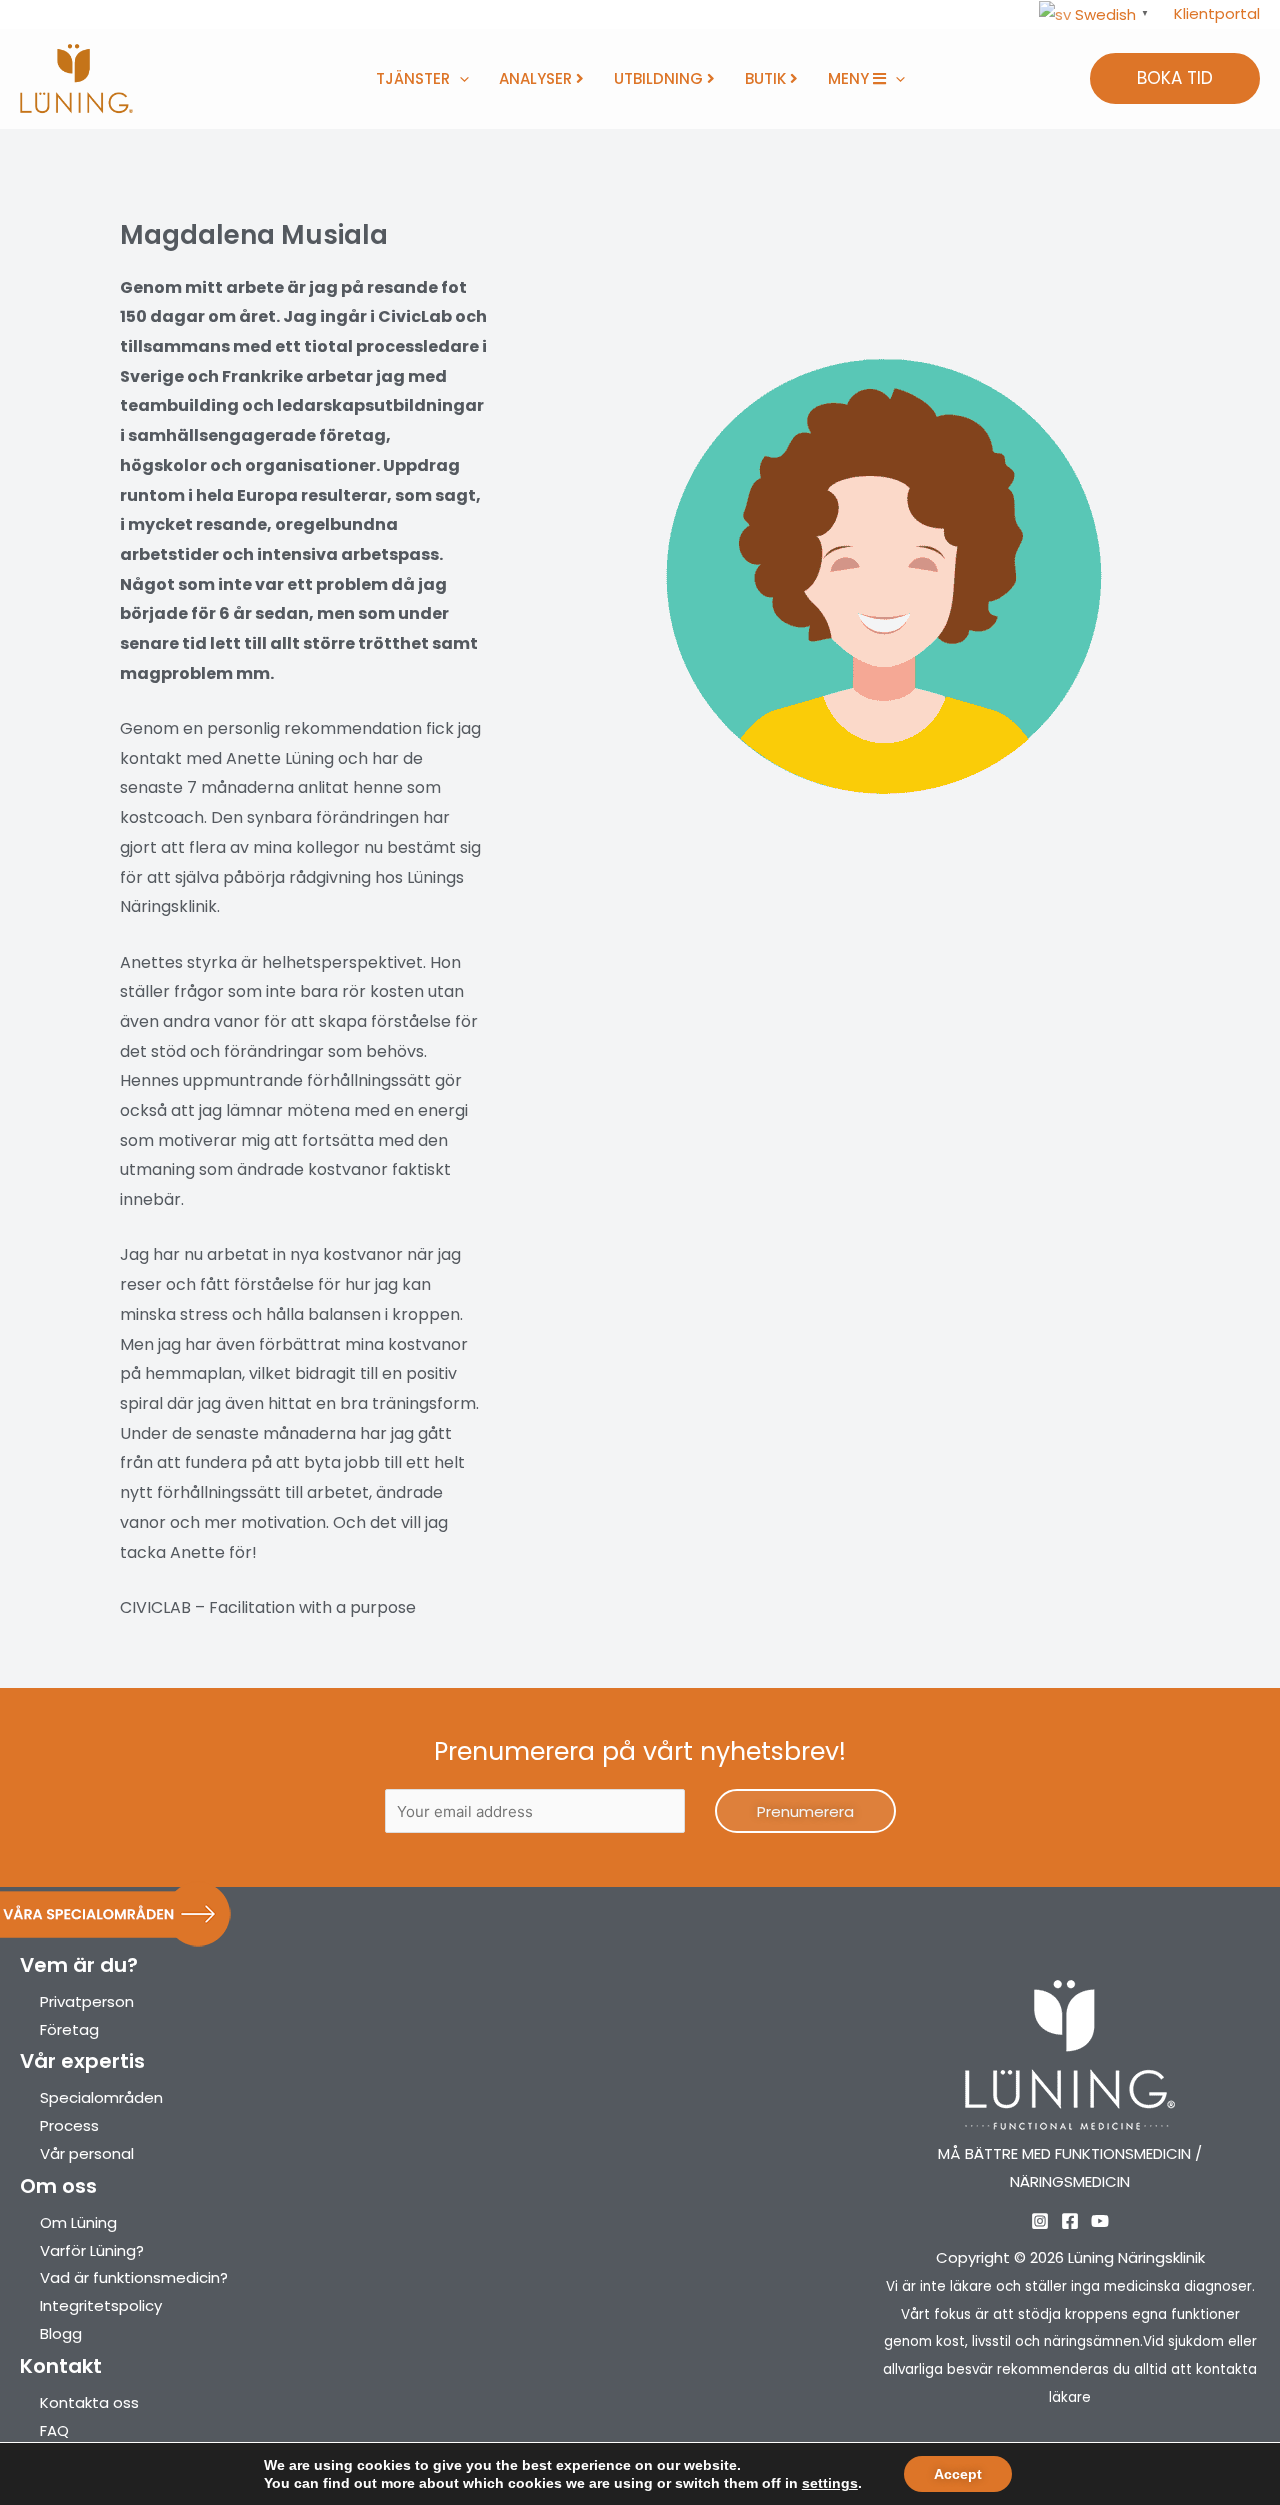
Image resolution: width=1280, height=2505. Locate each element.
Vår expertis (82, 2061)
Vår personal (87, 2153)
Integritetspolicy (101, 2305)
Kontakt (61, 2366)
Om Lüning (78, 2222)
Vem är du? (79, 1965)
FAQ (54, 2430)
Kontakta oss (89, 2402)
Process (69, 2125)
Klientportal (1217, 13)
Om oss (58, 2186)
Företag (69, 2029)
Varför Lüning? (92, 2250)
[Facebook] (1070, 2221)
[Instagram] (1040, 2221)
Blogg (61, 2333)
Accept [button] (958, 2474)
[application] (459, 79)
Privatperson (87, 2001)
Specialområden (101, 2097)
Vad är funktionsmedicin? (134, 2277)
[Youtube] (1100, 2221)
